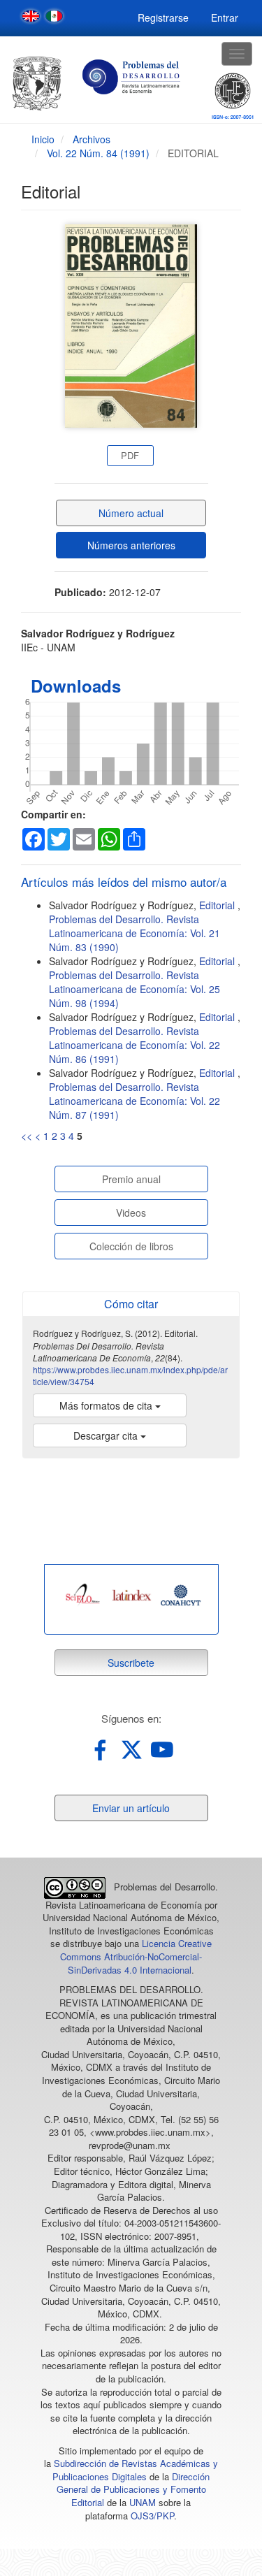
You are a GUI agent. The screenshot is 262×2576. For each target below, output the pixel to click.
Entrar (225, 17)
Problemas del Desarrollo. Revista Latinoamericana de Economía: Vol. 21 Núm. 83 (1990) (134, 933)
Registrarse (163, 17)
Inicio (43, 139)
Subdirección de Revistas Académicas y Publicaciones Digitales (135, 2470)
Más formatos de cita (107, 1405)
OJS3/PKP (152, 2516)
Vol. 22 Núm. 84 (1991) (98, 153)
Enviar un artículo (131, 1808)
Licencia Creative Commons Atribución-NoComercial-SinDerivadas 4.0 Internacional (136, 1956)
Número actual (131, 513)
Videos (131, 1213)
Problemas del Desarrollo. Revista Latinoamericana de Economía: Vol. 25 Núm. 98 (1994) (134, 989)
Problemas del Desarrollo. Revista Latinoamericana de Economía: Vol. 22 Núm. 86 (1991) (134, 1045)
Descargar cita (107, 1435)
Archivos (92, 139)
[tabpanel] (83, 1595)
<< (27, 1136)
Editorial (218, 905)
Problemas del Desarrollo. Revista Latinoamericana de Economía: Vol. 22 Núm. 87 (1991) (134, 1101)
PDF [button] (130, 455)
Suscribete (131, 1663)
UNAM (143, 2502)
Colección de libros (131, 1246)
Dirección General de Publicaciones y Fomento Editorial (133, 2489)
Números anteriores (131, 545)
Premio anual (131, 1179)
